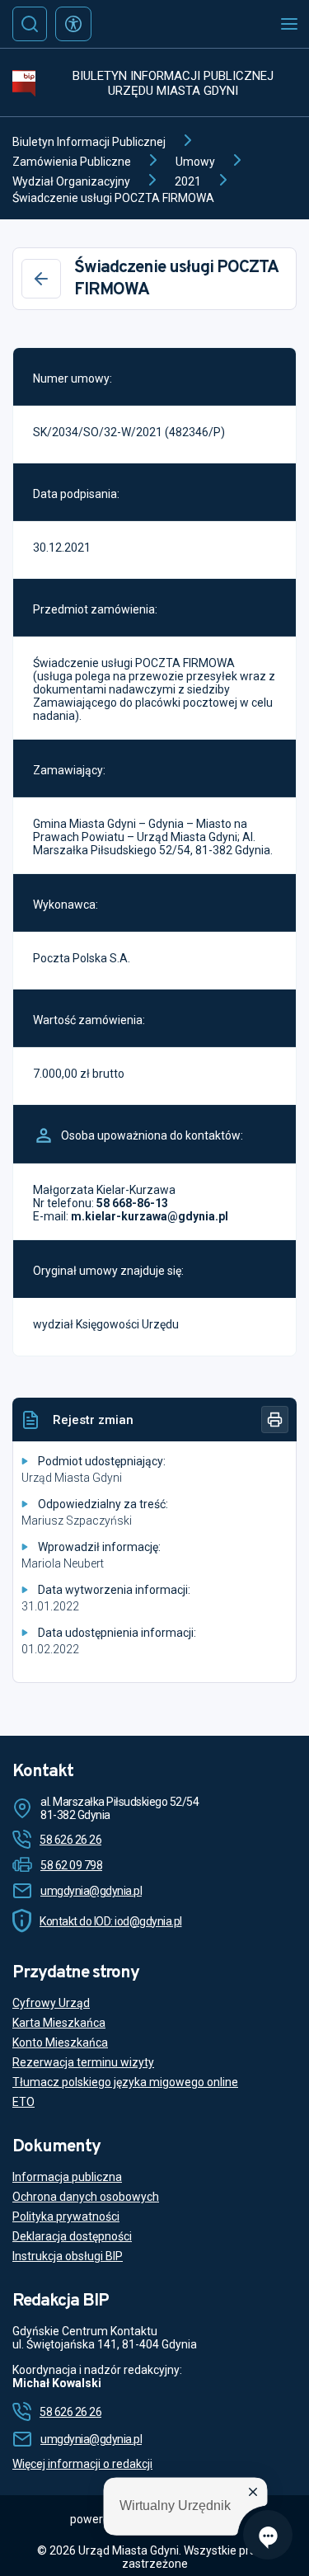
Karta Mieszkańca (59, 2023)
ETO (23, 2102)
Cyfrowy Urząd (51, 2003)
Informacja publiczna (67, 2177)
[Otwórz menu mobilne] (289, 24)
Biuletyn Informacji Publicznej (89, 142)
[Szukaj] (30, 24)
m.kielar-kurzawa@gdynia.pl (150, 1216)
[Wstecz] (41, 279)
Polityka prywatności (66, 2216)
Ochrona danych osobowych (86, 2197)
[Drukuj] (275, 1420)
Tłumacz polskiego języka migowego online (125, 2082)
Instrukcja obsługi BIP (68, 2256)
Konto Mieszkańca (60, 2042)
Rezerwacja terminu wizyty (83, 2062)
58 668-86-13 (132, 1203)
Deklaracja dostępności (72, 2236)
